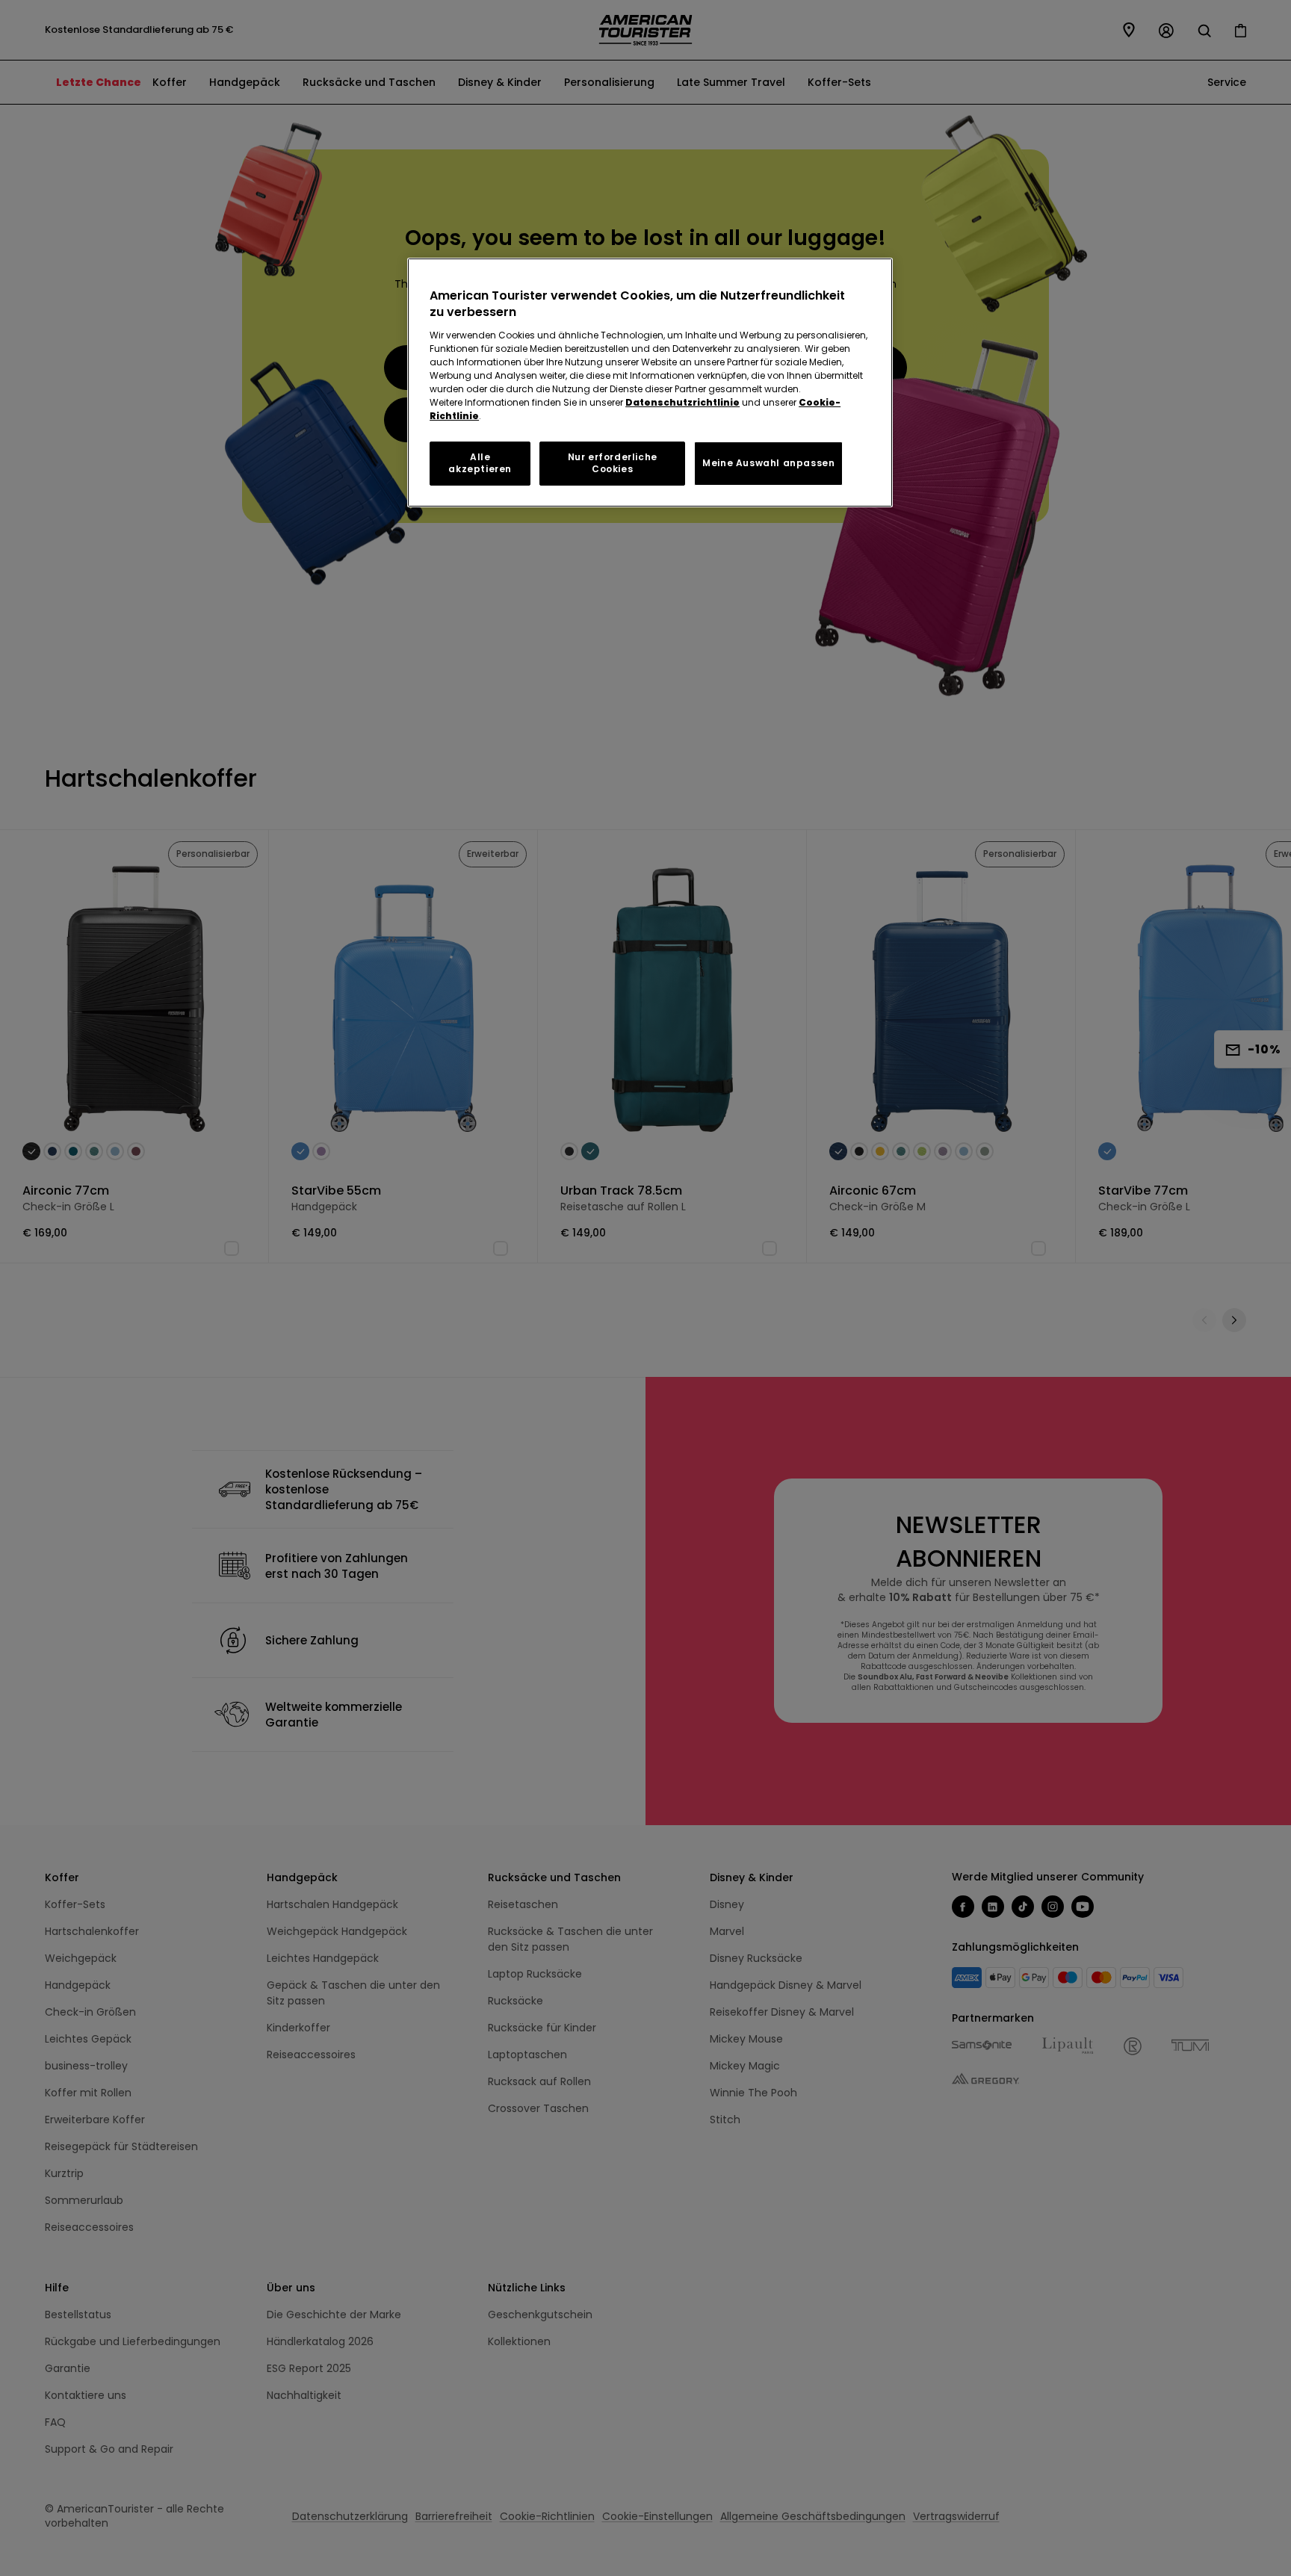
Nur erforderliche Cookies (613, 463)
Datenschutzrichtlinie (682, 402)
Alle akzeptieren (480, 463)
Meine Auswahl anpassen (768, 463)
